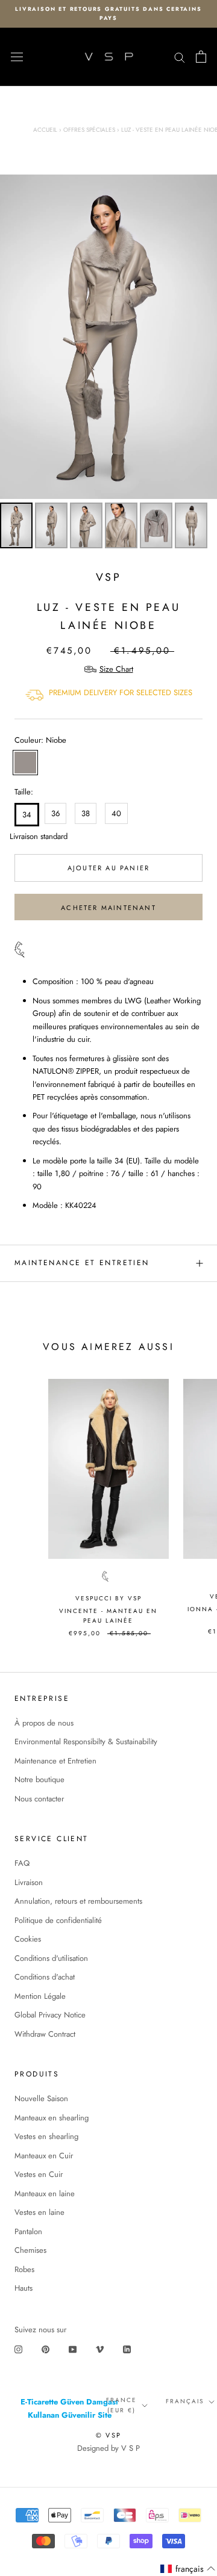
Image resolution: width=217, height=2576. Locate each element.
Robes (24, 2269)
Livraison (29, 1882)
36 (55, 813)
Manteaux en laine (45, 2194)
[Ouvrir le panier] (201, 57)
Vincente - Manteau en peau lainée (108, 1616)
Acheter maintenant (108, 908)
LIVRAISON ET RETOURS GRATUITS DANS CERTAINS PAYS (108, 13)
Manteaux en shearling (52, 2118)
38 (86, 813)
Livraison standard (25, 836)
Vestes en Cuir (39, 2174)
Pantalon (28, 2231)
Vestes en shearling (46, 2136)
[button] (188, 2569)
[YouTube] (73, 2349)
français (185, 2401)
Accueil (45, 130)
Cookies (28, 1939)
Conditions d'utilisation (51, 1958)
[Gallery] (108, 364)
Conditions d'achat (45, 1977)
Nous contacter (39, 1799)
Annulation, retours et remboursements (78, 1901)
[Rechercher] (180, 57)
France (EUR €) (121, 2405)
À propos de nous (44, 1723)
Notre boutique (39, 1779)
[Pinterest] (46, 2349)
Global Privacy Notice (50, 2015)
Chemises (30, 2250)
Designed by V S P (108, 2448)
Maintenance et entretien (82, 1263)
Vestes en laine (39, 2212)
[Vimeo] (100, 2349)
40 (116, 813)
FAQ (22, 1863)
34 (27, 815)
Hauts (24, 2288)
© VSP (108, 2435)
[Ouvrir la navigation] (17, 57)
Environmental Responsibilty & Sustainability (86, 1742)
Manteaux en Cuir (44, 2156)
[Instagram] (18, 2349)
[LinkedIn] (127, 2349)
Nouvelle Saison (41, 2098)
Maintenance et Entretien (55, 1761)
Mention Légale (40, 1996)
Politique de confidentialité (58, 1920)
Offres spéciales (89, 130)
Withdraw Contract (45, 2034)
